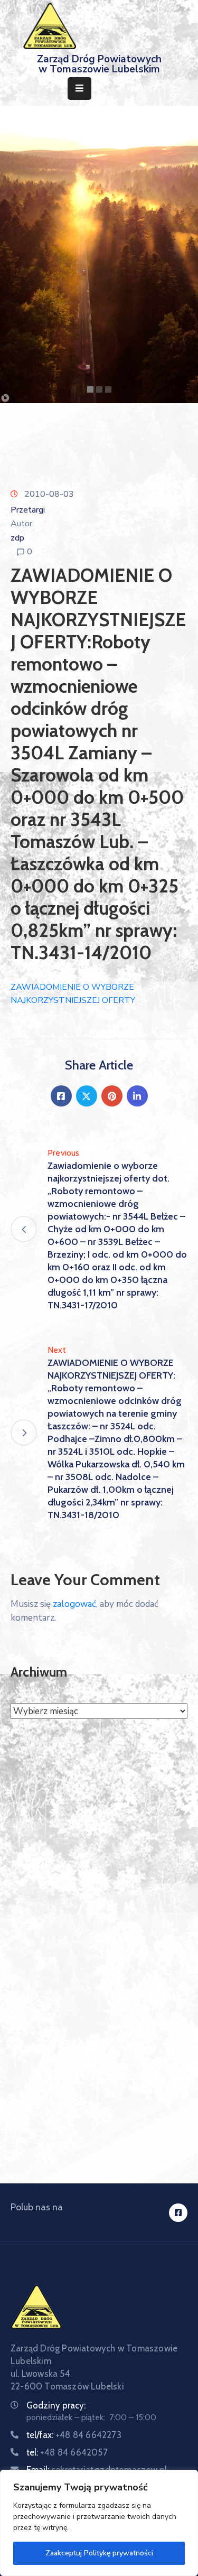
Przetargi (28, 510)
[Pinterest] (112, 1096)
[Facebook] (61, 1096)
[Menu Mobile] (79, 89)
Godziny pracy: (56, 2405)
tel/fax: (74, 2435)
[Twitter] (87, 1096)
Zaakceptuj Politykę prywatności (99, 2553)
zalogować (74, 1604)
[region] (99, 2523)
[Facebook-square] (178, 2213)
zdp (17, 538)
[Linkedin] (137, 1096)
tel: (67, 2452)
